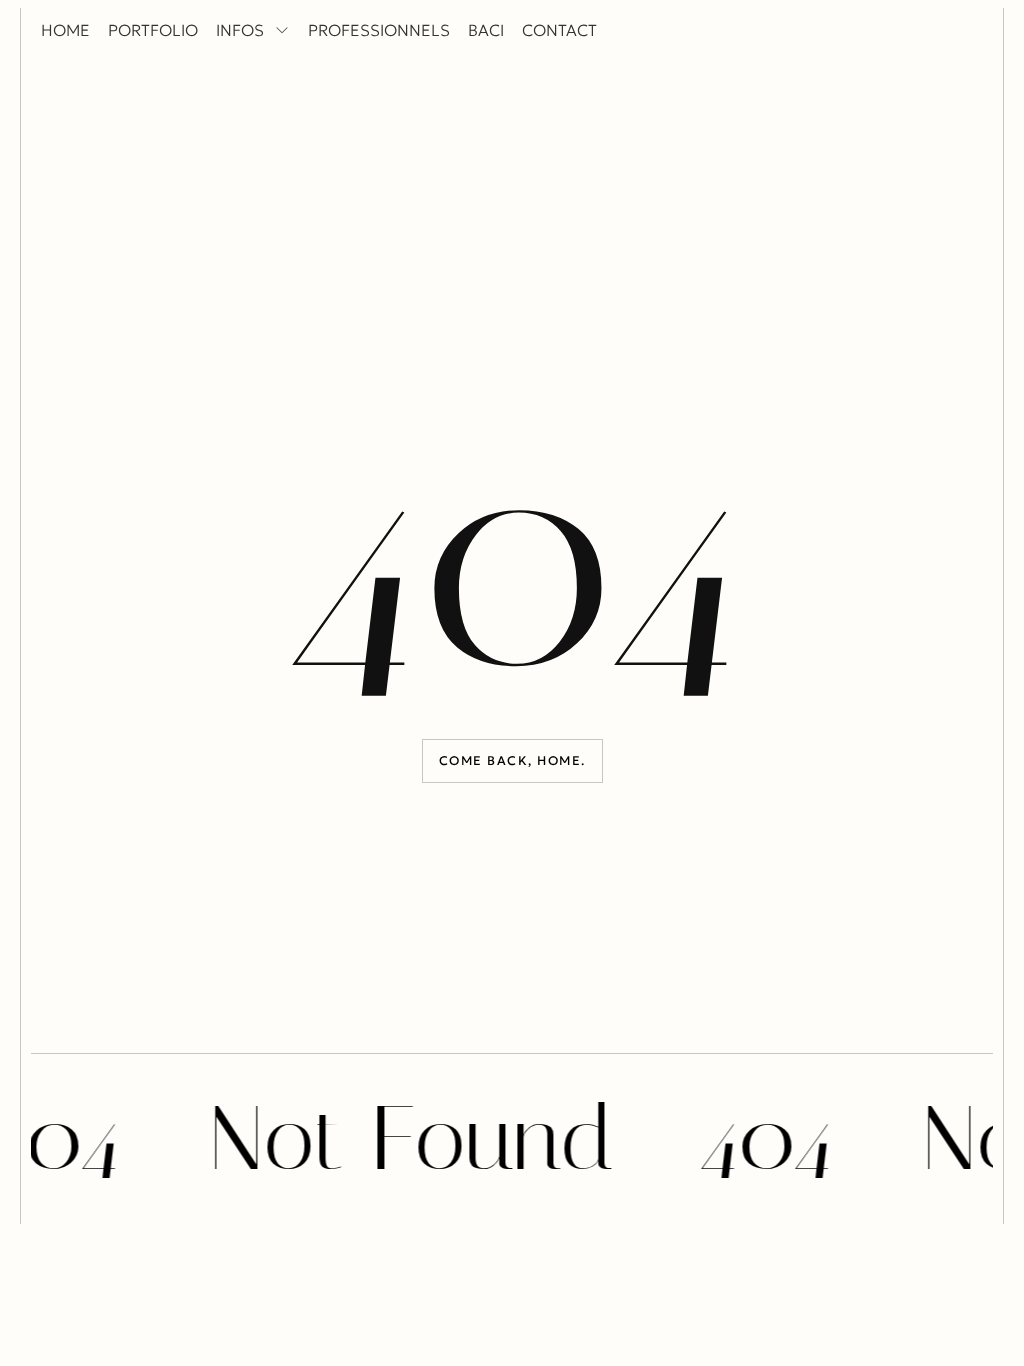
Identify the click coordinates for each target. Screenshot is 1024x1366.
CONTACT (559, 30)
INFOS (240, 30)
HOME (65, 30)
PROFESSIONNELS (379, 30)
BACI (486, 30)
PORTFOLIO (153, 30)
